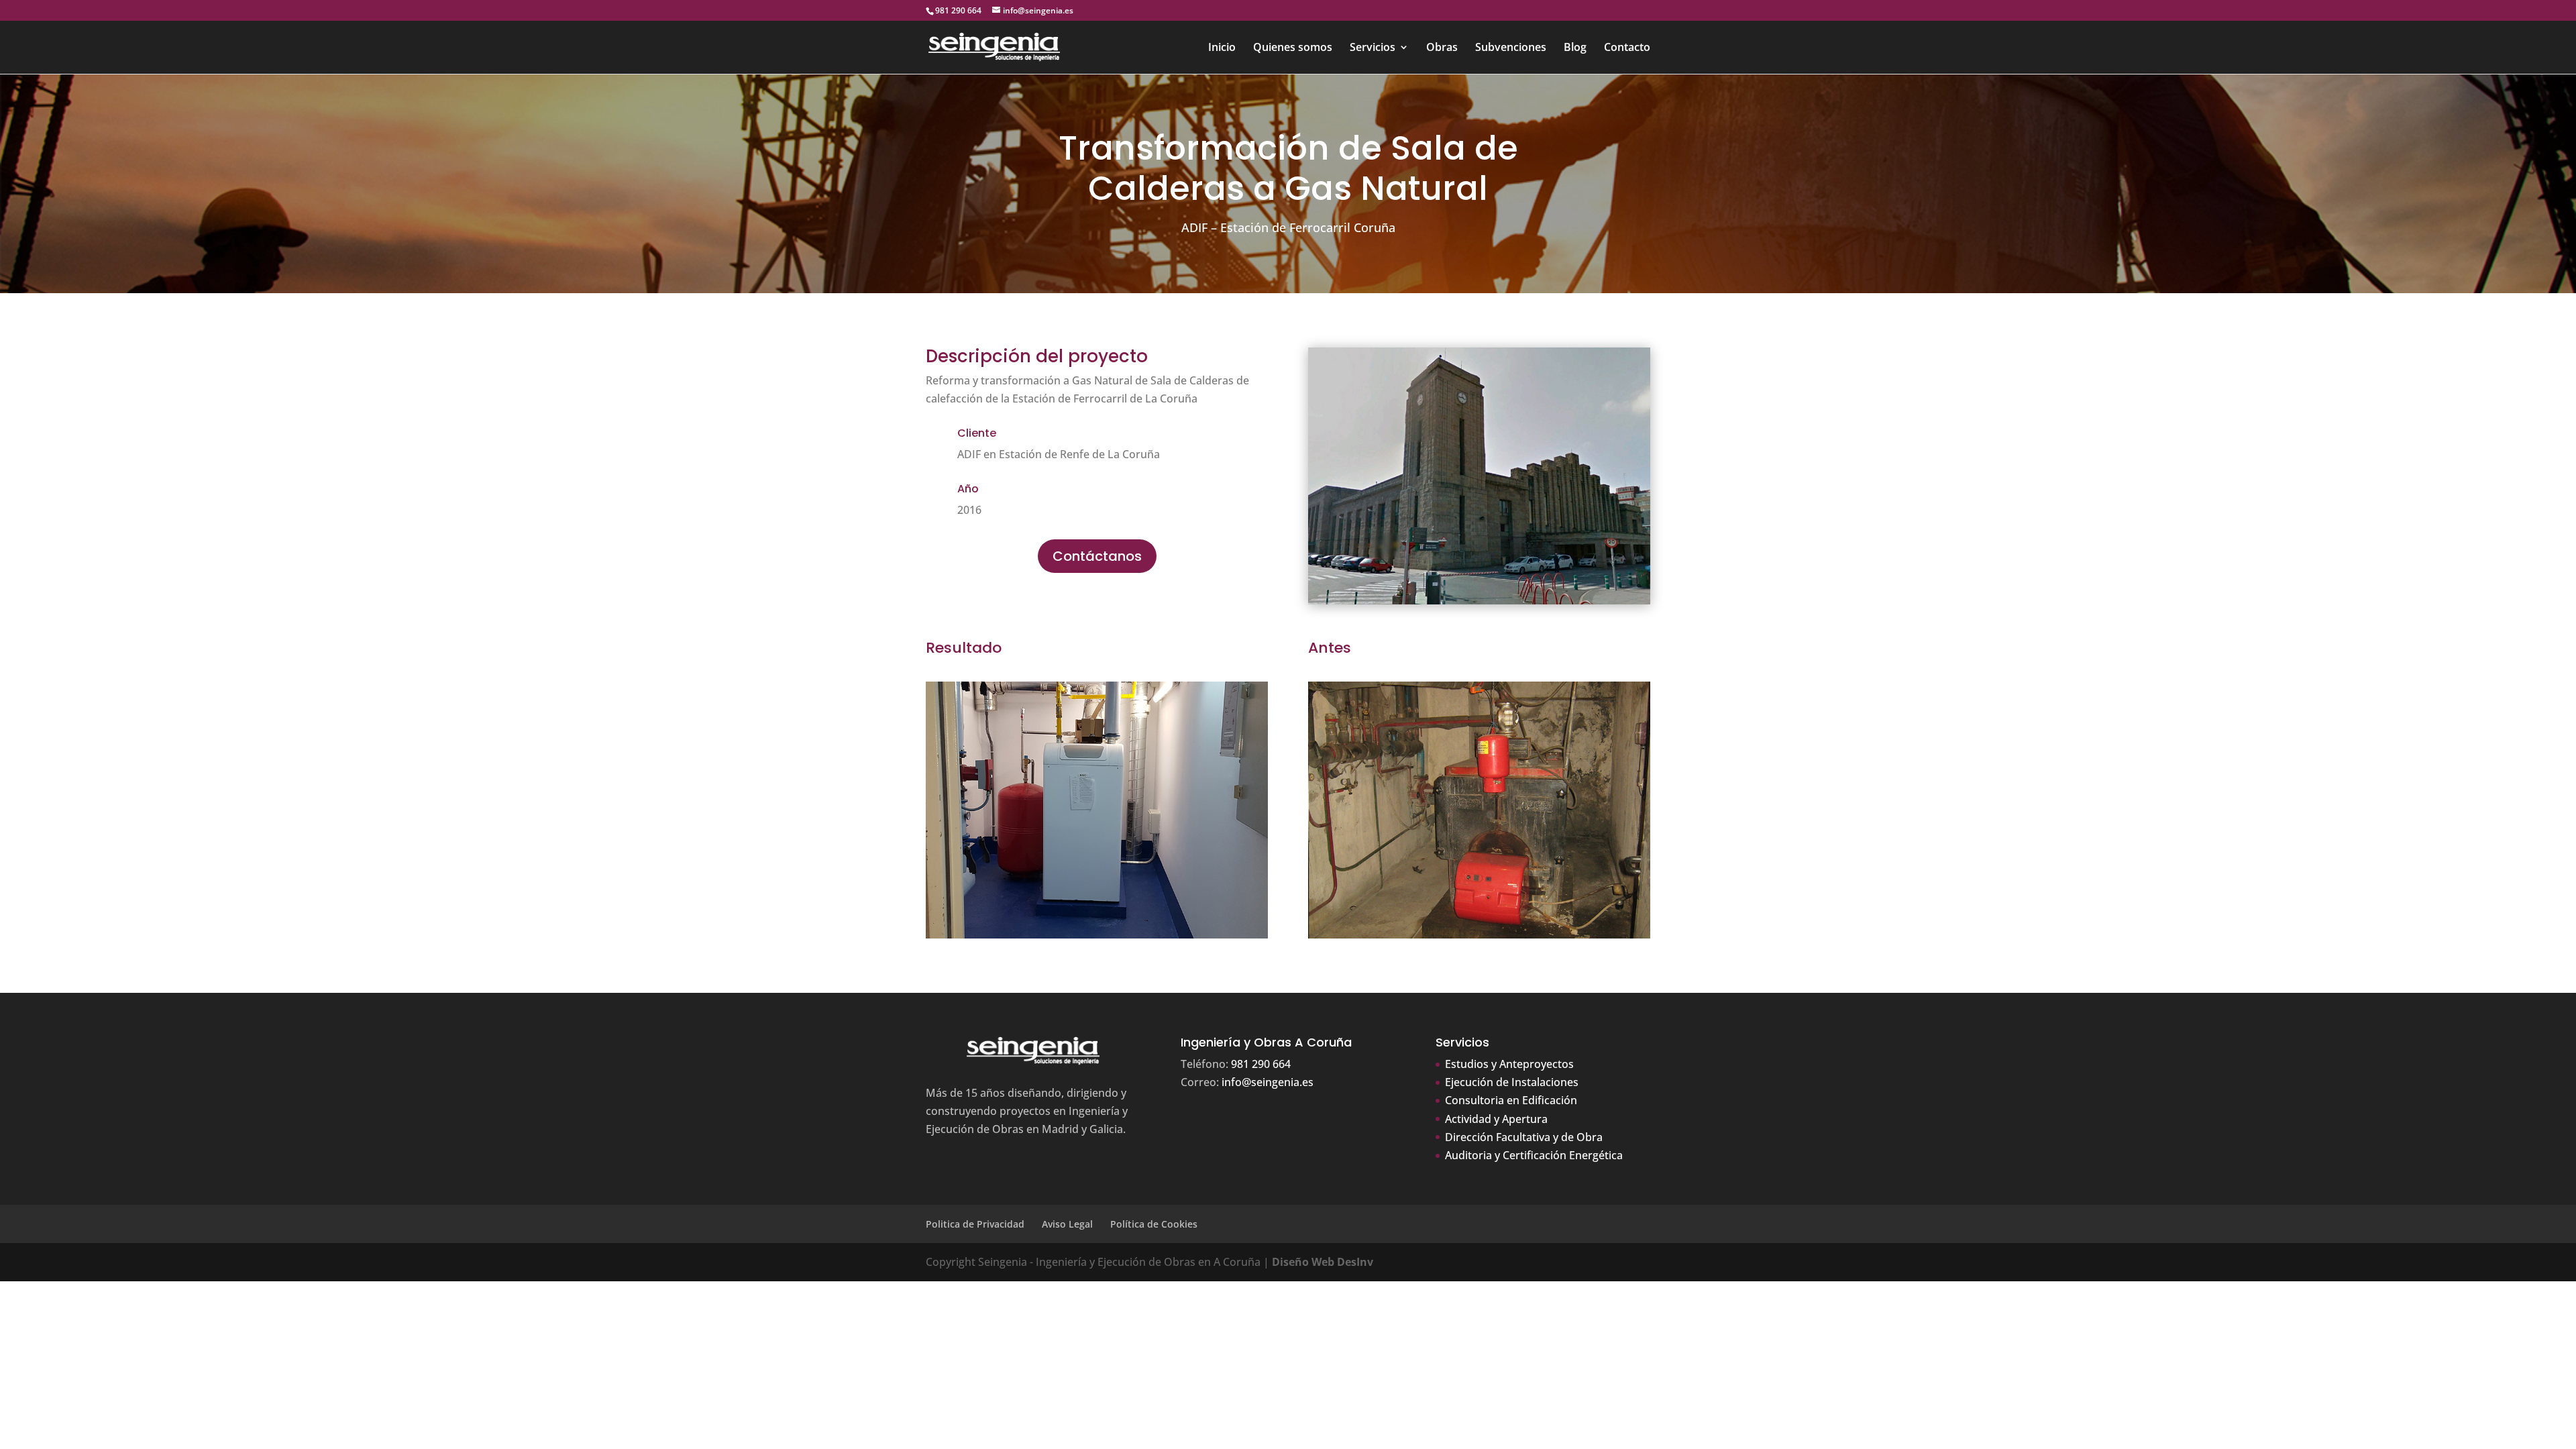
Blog (1575, 48)
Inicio (1222, 48)
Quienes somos (1293, 48)
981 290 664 (958, 10)
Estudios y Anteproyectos (1509, 1064)
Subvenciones (1511, 48)
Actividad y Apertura (1496, 1119)
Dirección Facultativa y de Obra (1524, 1137)
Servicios (1373, 48)
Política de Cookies (1154, 1224)
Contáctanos (1097, 556)
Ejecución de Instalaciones (1512, 1082)
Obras (1442, 48)
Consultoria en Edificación (1511, 1100)
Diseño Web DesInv (1323, 1262)
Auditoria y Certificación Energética (1534, 1155)
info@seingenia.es (1268, 1082)
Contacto (1627, 48)
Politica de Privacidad (975, 1224)
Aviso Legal (1067, 1224)
